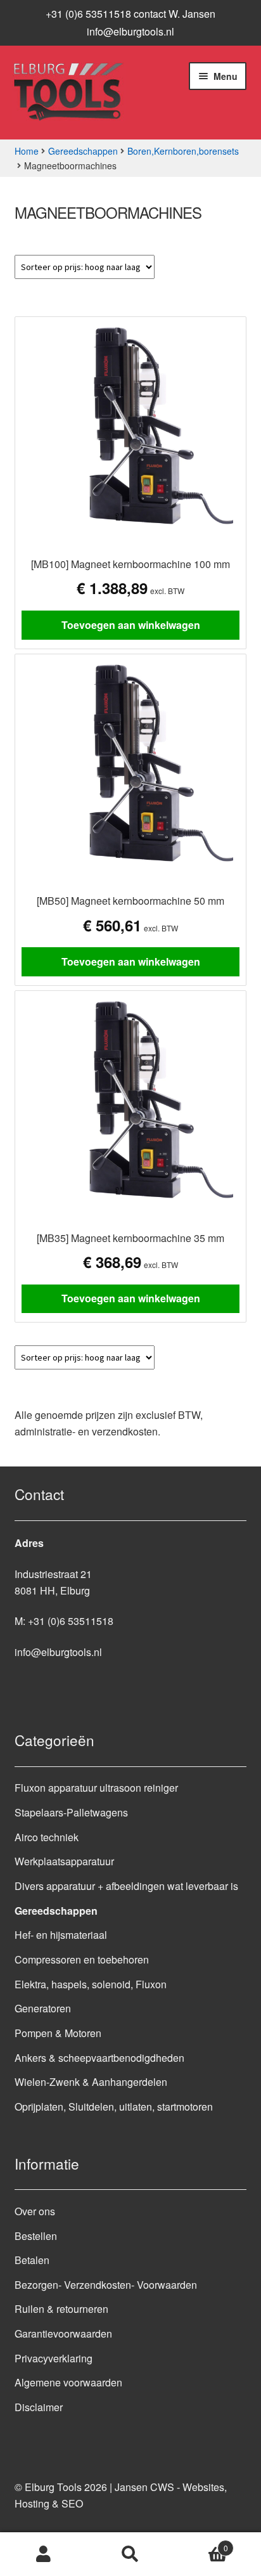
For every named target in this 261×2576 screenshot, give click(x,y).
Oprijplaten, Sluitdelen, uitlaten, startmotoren (114, 2107)
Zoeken (130, 2554)
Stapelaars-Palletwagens (71, 1812)
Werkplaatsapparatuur (64, 1861)
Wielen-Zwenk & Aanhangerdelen (91, 2082)
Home (27, 151)
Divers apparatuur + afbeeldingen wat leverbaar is (126, 1886)
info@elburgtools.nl (130, 31)
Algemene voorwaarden (68, 2382)
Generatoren (43, 2008)
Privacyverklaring (54, 2358)
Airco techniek (47, 1837)
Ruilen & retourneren (61, 2309)
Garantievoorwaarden (63, 2333)
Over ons (35, 2211)
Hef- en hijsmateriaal (61, 1935)
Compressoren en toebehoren (82, 1959)
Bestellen (36, 2236)
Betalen (32, 2260)
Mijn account (43, 2554)
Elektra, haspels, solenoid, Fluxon (91, 1984)
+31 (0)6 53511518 (71, 1621)
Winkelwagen (201, 2543)
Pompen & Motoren (58, 2033)
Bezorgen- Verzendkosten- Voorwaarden (106, 2285)
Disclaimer (39, 2407)
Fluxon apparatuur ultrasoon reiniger (96, 1788)
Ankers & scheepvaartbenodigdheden (99, 2058)
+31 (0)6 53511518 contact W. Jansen (130, 14)
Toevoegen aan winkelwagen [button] (131, 625)
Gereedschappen (83, 151)
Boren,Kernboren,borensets (183, 151)
